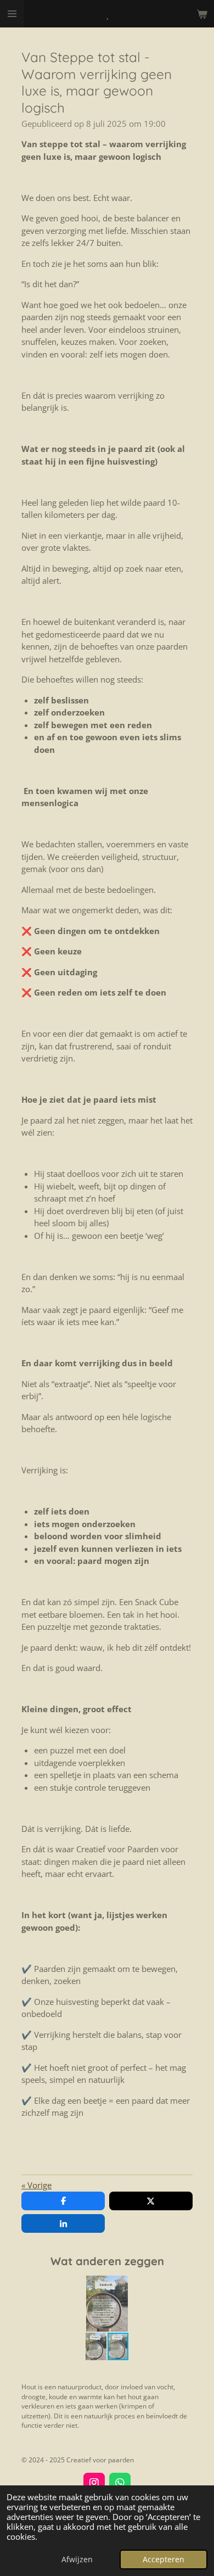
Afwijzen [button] (77, 2560)
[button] (183, 2286)
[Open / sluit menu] (12, 14)
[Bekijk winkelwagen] (202, 14)
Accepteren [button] (164, 2560)
